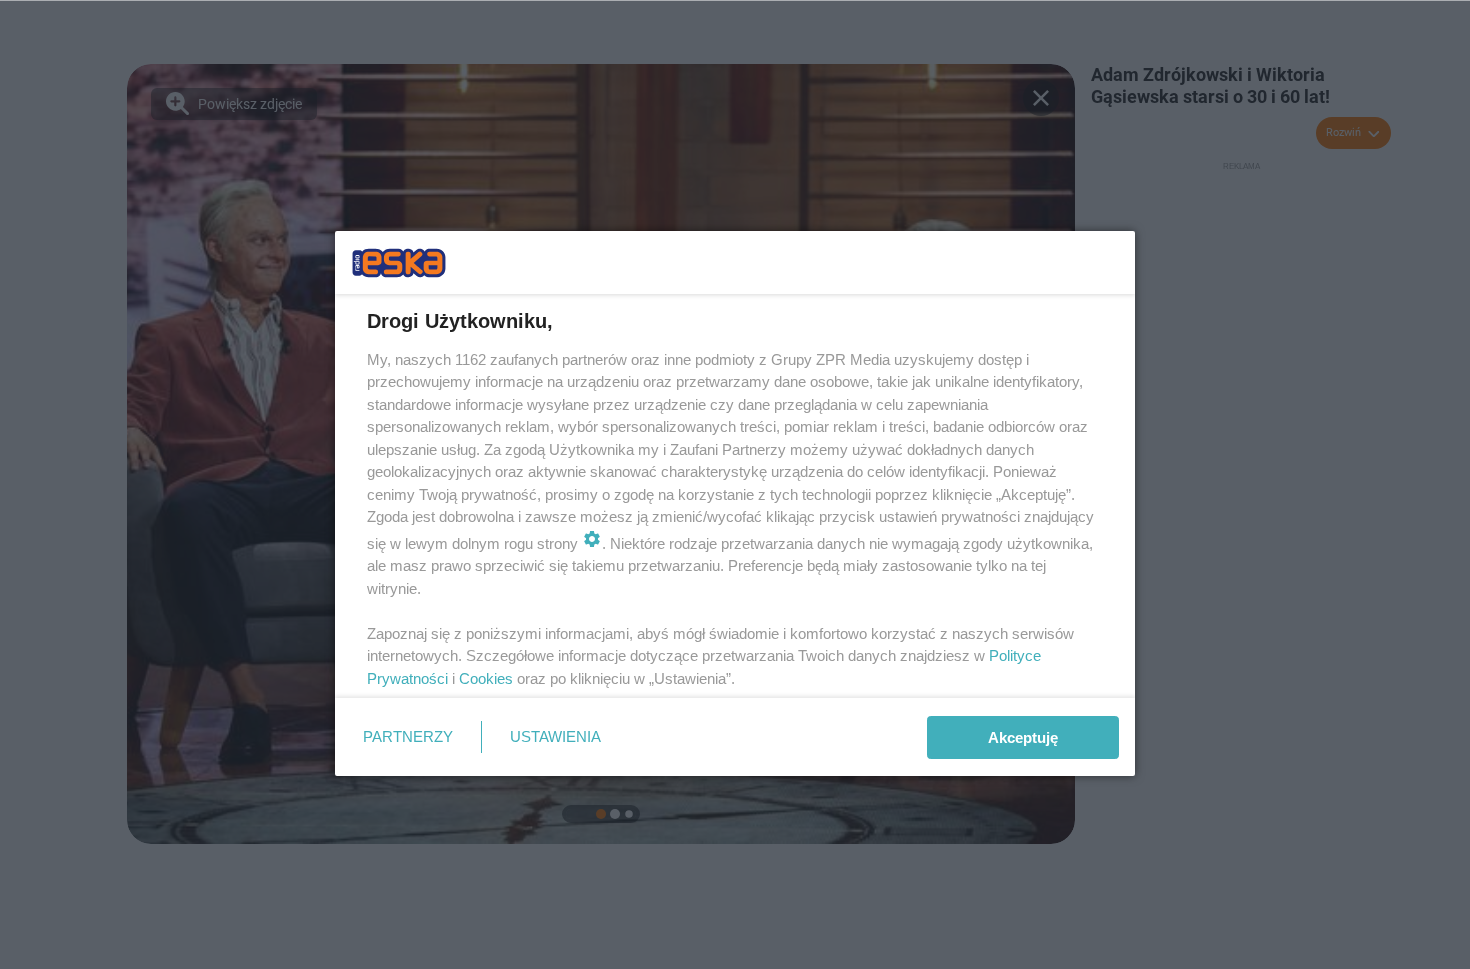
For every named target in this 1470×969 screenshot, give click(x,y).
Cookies (486, 678)
